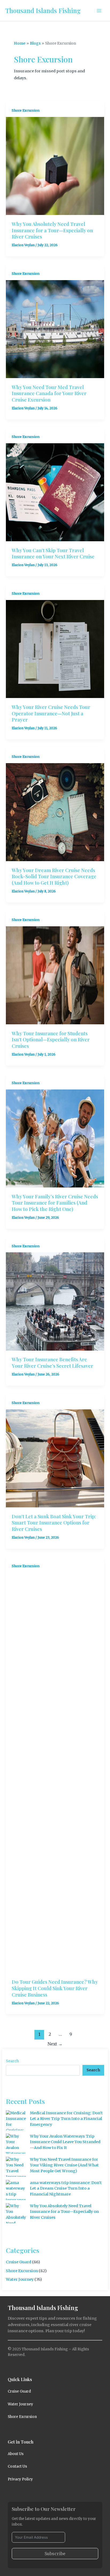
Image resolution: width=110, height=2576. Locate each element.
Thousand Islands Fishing (43, 10)
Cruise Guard (19, 2262)
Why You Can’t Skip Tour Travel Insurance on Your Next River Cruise (53, 553)
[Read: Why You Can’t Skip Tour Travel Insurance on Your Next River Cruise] (55, 492)
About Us (16, 2454)
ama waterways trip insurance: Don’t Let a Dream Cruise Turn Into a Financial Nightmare (66, 2189)
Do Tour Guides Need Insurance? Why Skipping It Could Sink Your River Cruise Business (55, 1988)
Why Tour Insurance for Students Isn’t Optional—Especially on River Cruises (51, 1040)
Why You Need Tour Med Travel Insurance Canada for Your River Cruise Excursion (49, 393)
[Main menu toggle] (99, 11)
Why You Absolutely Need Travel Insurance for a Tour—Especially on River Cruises (52, 230)
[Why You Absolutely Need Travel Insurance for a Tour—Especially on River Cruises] (16, 2213)
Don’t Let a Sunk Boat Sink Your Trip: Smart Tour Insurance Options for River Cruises (54, 1523)
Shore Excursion (26, 110)
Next (55, 2044)
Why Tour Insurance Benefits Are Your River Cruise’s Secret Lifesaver (52, 1363)
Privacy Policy (20, 2479)
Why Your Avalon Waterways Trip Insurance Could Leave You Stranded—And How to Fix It (65, 2142)
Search (12, 2061)
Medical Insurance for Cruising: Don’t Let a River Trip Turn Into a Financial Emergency (66, 2119)
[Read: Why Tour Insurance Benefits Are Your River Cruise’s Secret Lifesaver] (55, 1301)
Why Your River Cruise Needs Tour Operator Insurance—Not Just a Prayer (51, 713)
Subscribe (55, 2554)
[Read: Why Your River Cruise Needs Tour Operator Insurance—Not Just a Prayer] (55, 649)
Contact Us (17, 2466)
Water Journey (20, 2279)
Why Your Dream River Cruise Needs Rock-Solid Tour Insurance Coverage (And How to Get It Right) (54, 876)
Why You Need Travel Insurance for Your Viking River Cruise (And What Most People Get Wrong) (64, 2165)
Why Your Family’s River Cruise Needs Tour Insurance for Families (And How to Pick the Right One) (55, 1203)
